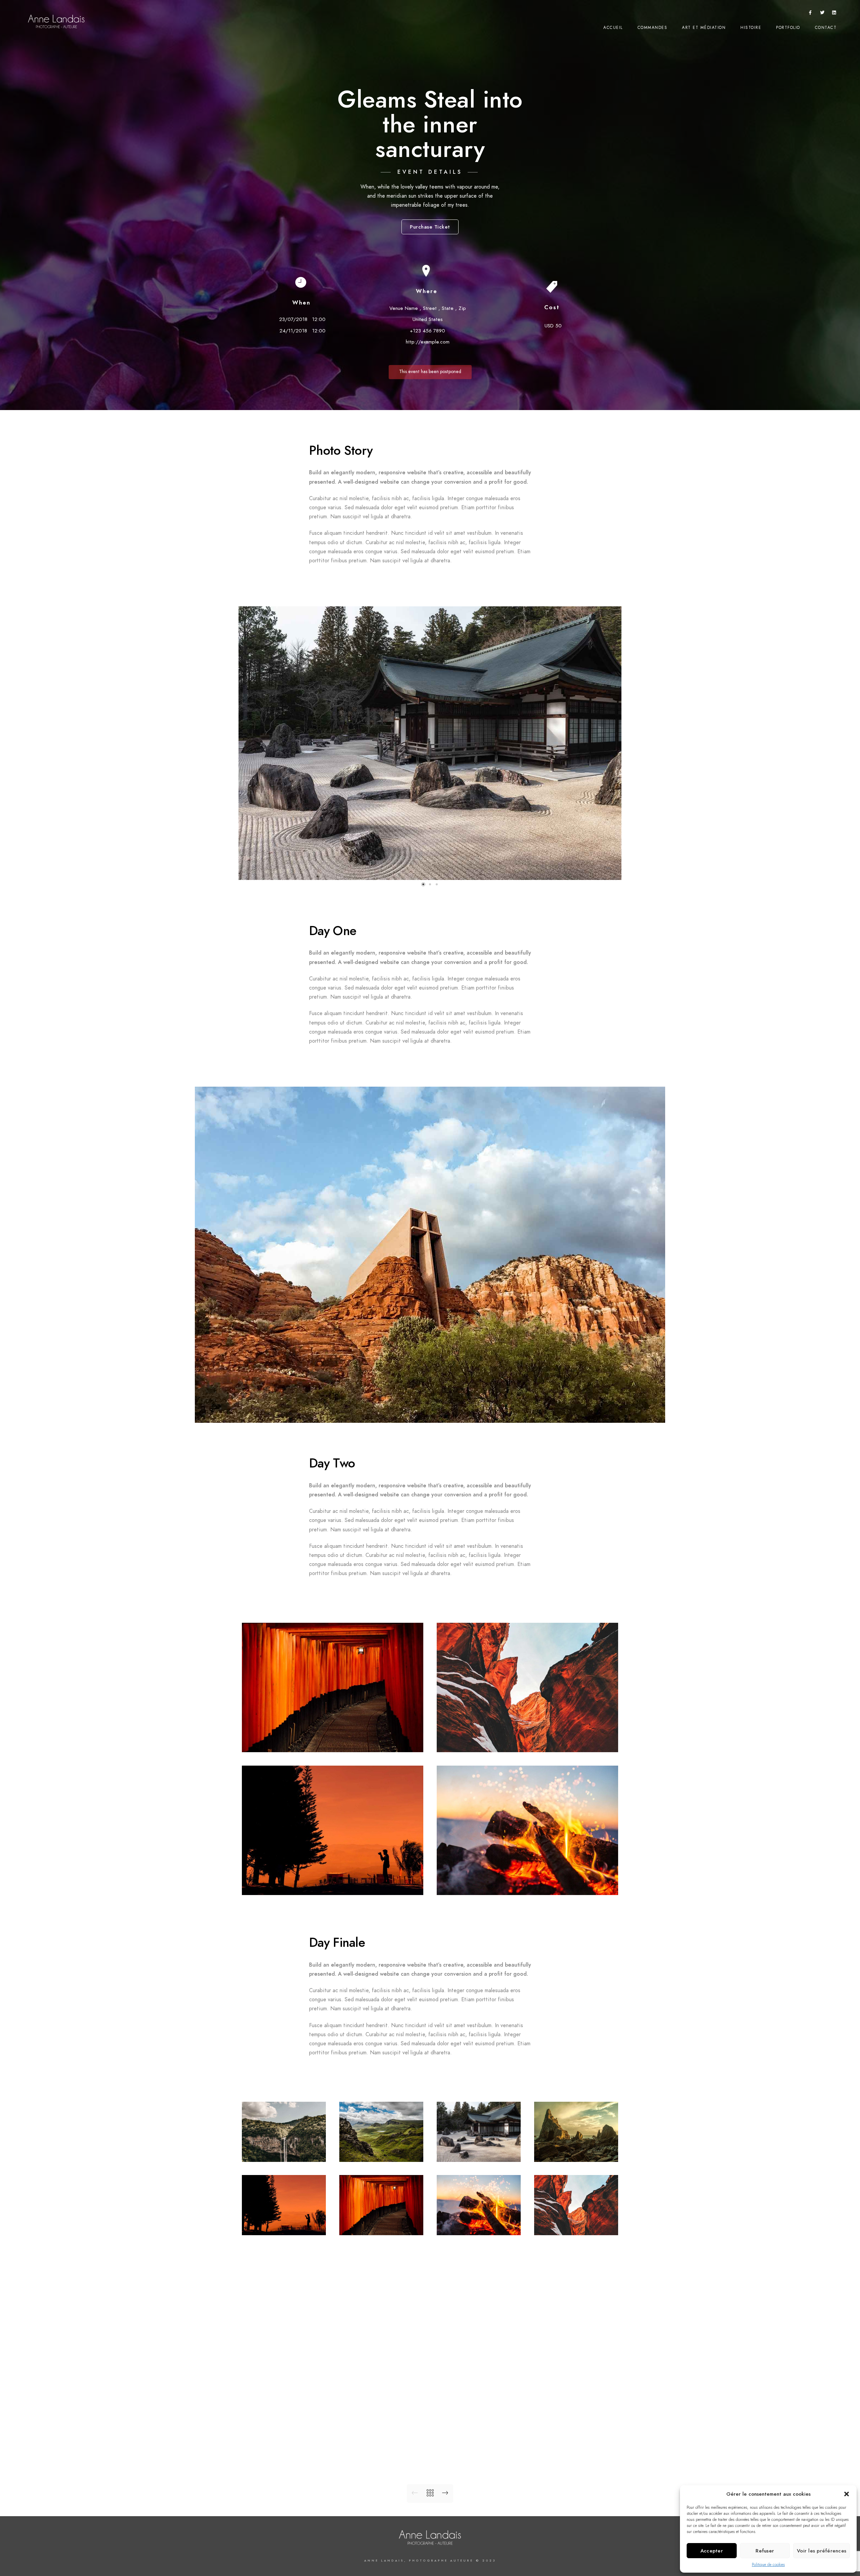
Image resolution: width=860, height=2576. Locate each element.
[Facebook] (810, 14)
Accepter (712, 2551)
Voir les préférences (822, 2551)
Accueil (613, 28)
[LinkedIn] (834, 14)
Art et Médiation (704, 28)
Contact (826, 28)
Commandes (653, 28)
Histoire (751, 28)
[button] (847, 2494)
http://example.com (428, 342)
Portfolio (788, 28)
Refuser (765, 2551)
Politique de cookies (768, 2565)
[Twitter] (822, 14)
